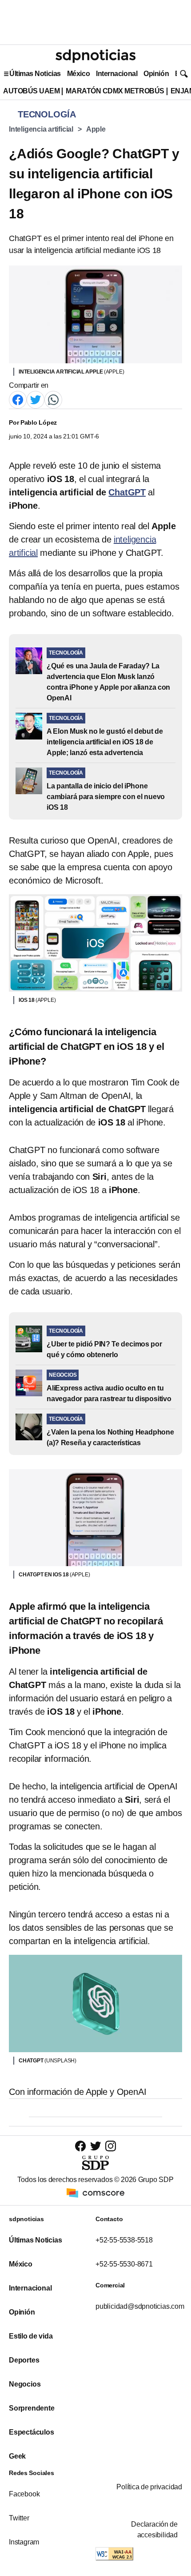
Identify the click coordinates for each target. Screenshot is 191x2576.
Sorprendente (32, 2408)
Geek (17, 2456)
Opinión (156, 74)
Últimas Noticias (35, 74)
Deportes (24, 2360)
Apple (96, 129)
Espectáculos (32, 2432)
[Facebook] (18, 399)
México (78, 74)
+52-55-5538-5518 (124, 2240)
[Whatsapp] (53, 399)
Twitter (19, 2518)
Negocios (25, 2384)
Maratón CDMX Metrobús (115, 91)
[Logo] (95, 56)
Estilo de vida (31, 2336)
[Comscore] (95, 2192)
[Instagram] (111, 2146)
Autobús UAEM (31, 91)
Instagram (24, 2542)
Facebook (24, 2494)
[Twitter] (36, 399)
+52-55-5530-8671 (124, 2264)
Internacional (117, 74)
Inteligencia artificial (41, 129)
